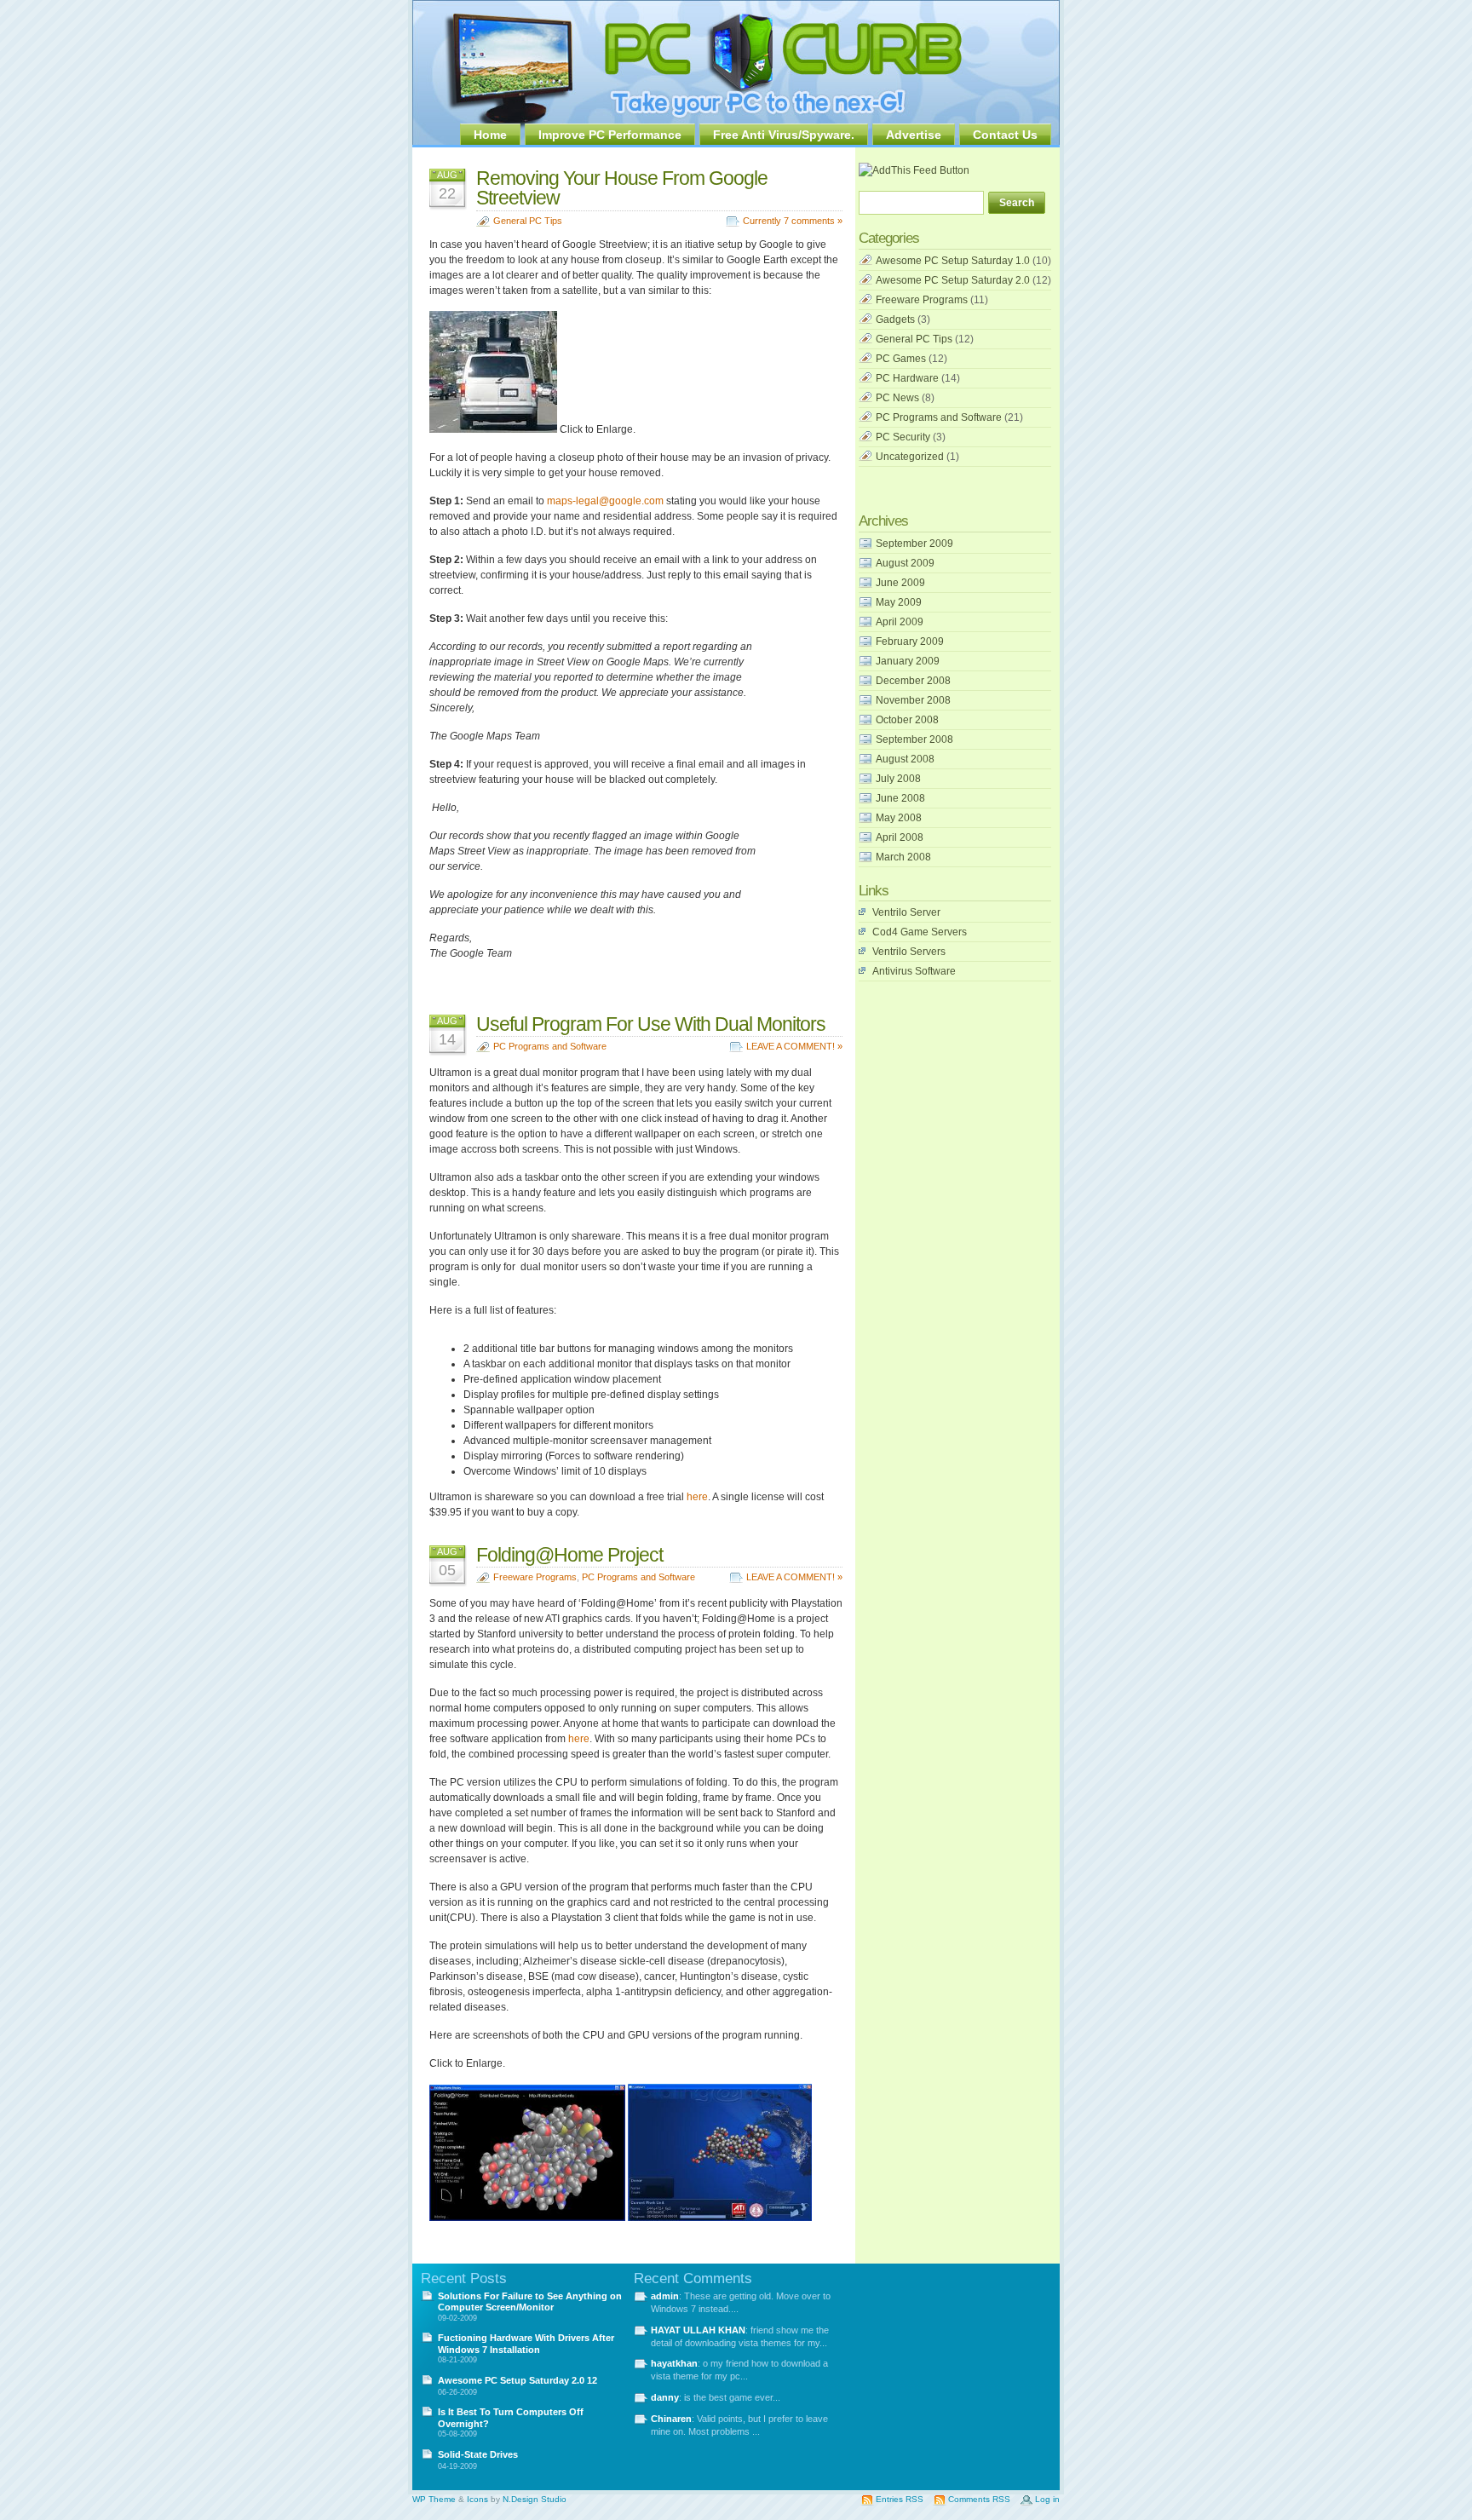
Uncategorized (910, 457)
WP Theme (434, 2499)
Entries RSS (900, 2499)
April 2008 (900, 837)
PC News (897, 398)
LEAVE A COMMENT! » (794, 1046)
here (697, 1497)
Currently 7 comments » (793, 221)
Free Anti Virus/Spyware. (784, 135)
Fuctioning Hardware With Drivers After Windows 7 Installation (526, 2343)
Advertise (914, 135)
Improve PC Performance (610, 135)
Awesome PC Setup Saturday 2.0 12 (517, 2380)
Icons (477, 2499)
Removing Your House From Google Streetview (622, 188)
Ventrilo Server (906, 912)
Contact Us (1005, 135)
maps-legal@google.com (605, 501)
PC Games (901, 359)
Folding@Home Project (569, 1555)
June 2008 (900, 798)
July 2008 (898, 779)
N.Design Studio (535, 2499)
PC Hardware (907, 378)
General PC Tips (528, 221)
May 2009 (899, 602)
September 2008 (914, 739)
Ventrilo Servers (909, 952)
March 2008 (903, 857)
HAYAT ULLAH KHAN (698, 2330)
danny (665, 2397)
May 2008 (899, 818)
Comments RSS (979, 2499)
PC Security (903, 437)
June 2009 (900, 583)
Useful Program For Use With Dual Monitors (651, 1024)
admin (665, 2296)
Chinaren (671, 2419)
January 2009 (908, 661)
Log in (1047, 2499)
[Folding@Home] (527, 2218)
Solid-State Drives (478, 2454)
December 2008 (913, 681)
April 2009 (900, 622)
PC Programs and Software (550, 1046)
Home (490, 135)
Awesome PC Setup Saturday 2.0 (953, 280)
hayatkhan (674, 2363)
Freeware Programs (535, 1577)
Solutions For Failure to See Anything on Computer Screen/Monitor (530, 2301)
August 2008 (905, 759)
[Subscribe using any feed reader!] (914, 170)
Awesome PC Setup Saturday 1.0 (953, 261)
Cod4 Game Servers (920, 932)
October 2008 (907, 720)
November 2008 (913, 700)
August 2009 (905, 563)
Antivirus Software (914, 971)
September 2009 (914, 544)
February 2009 (910, 642)
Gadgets (895, 319)
